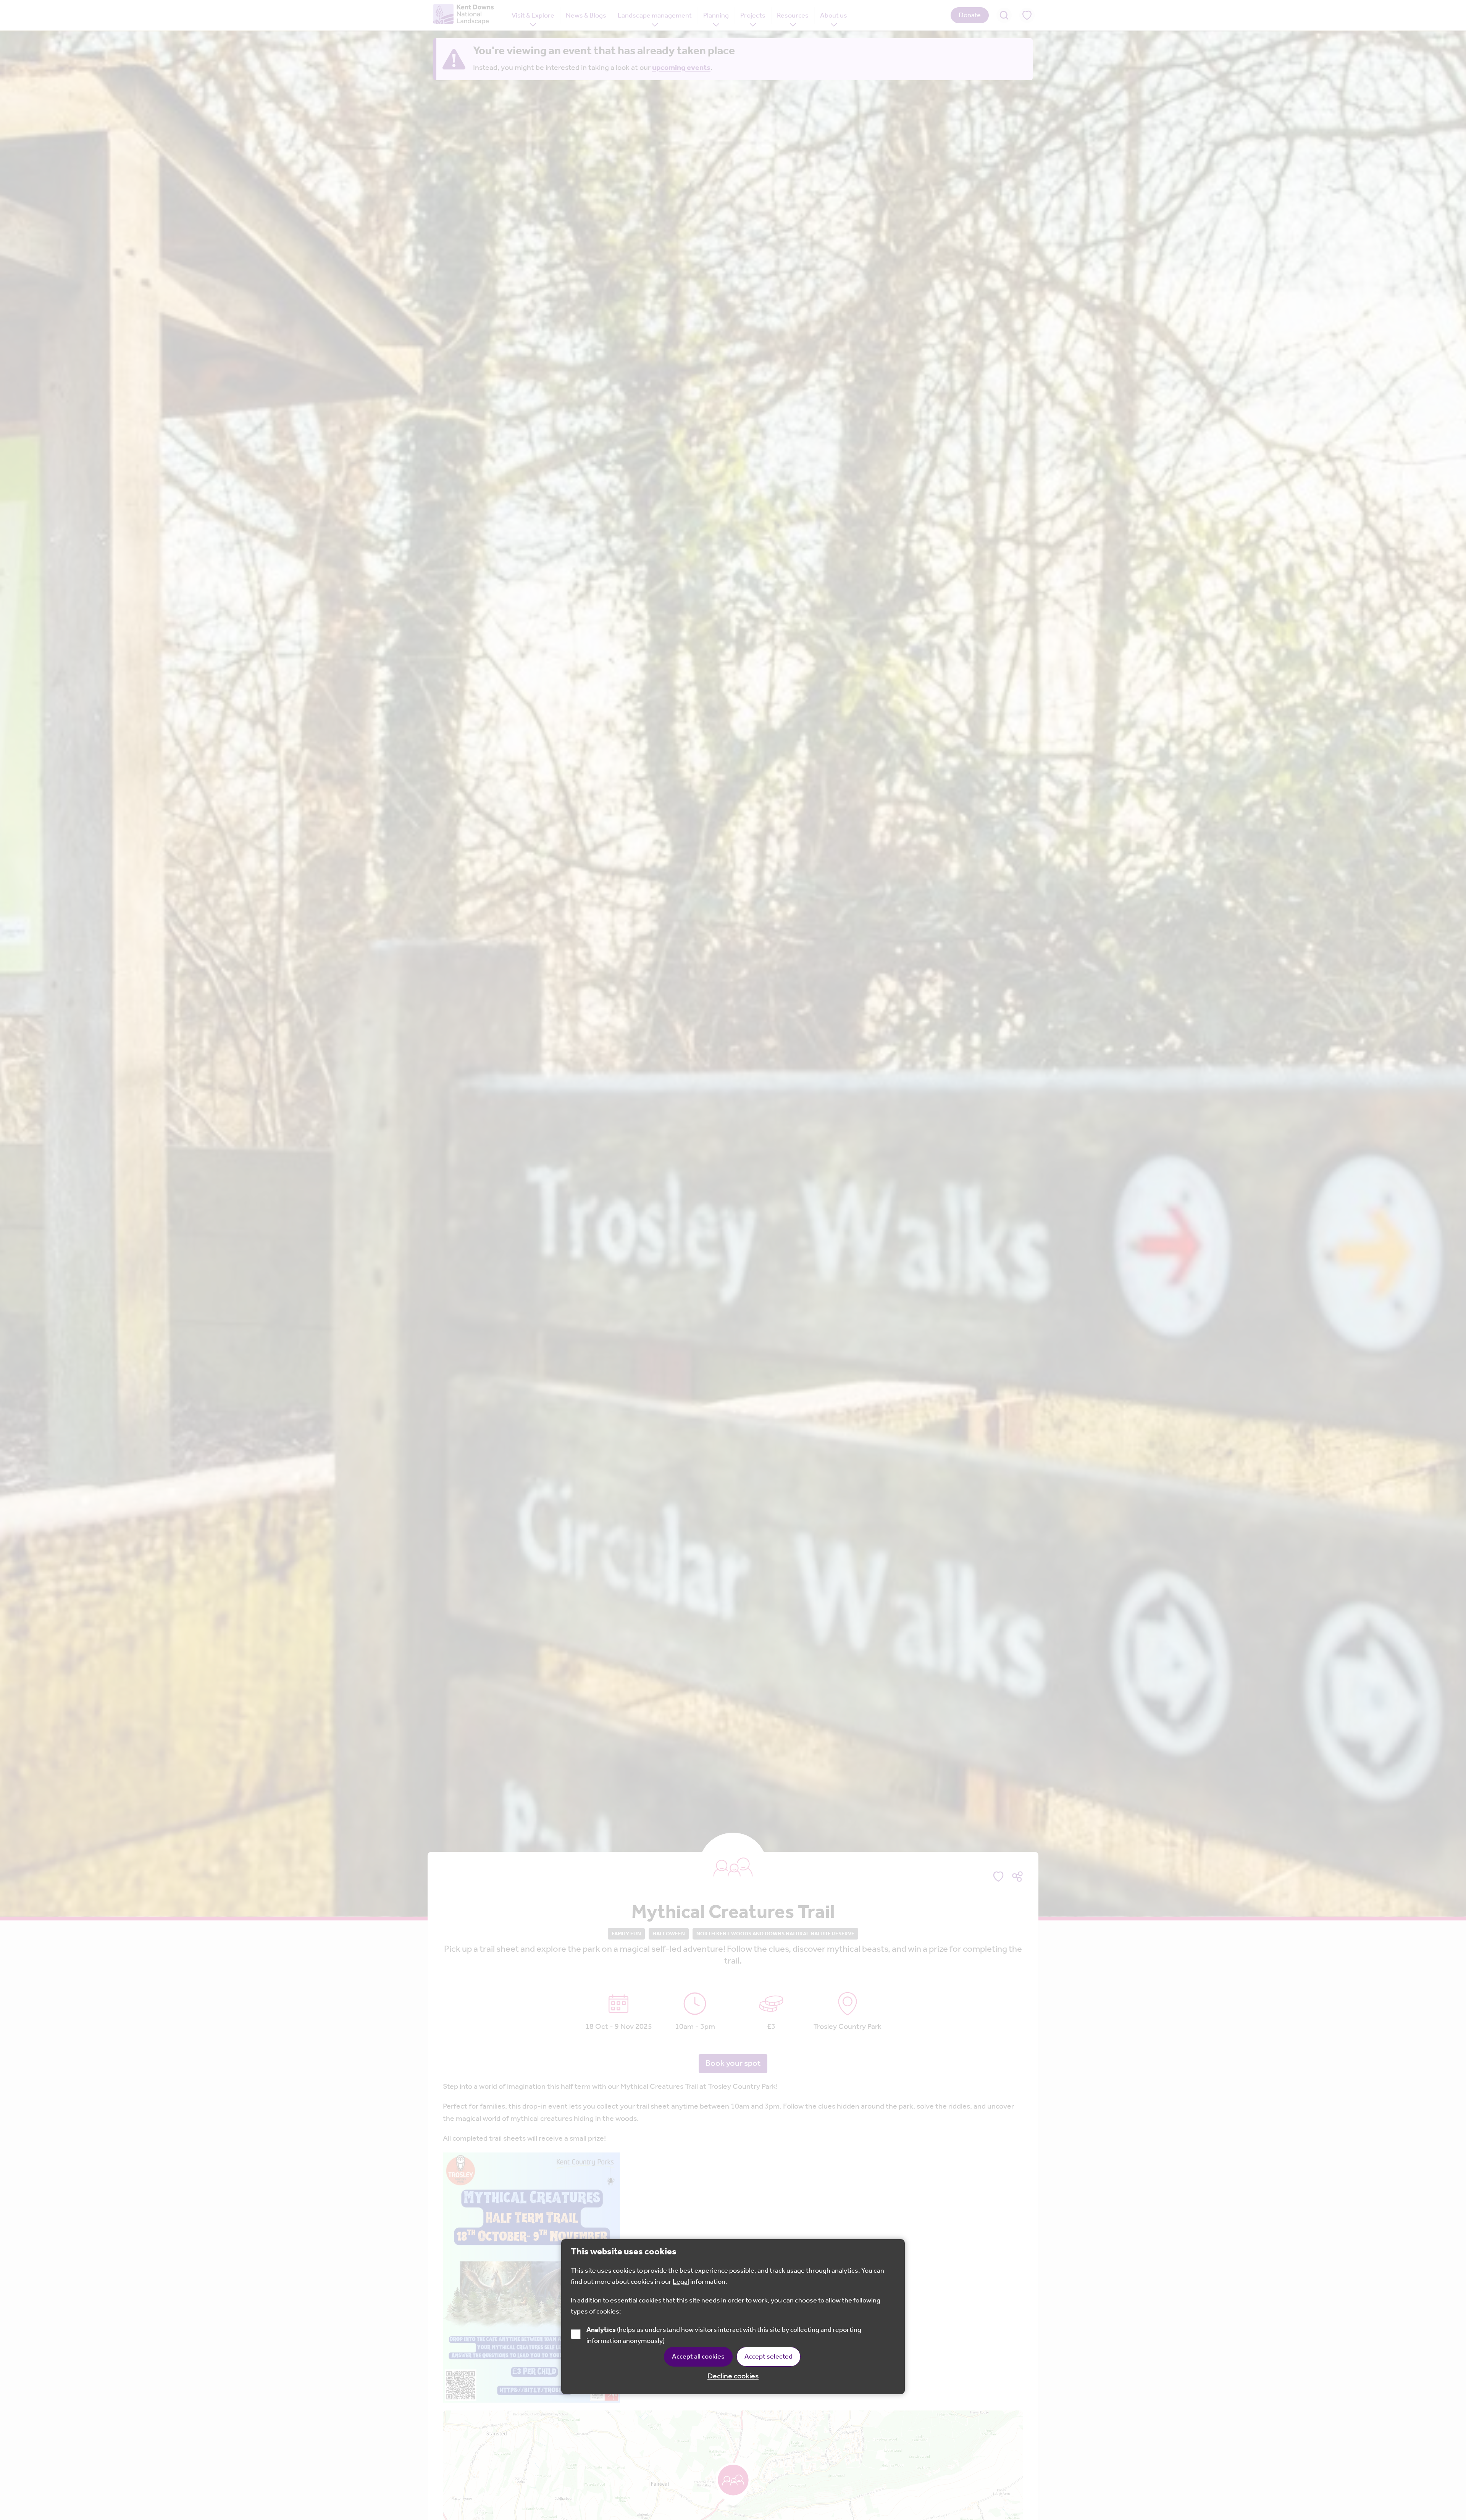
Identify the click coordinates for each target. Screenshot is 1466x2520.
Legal (681, 2282)
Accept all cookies (698, 2357)
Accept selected (769, 2357)
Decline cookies (733, 2377)
